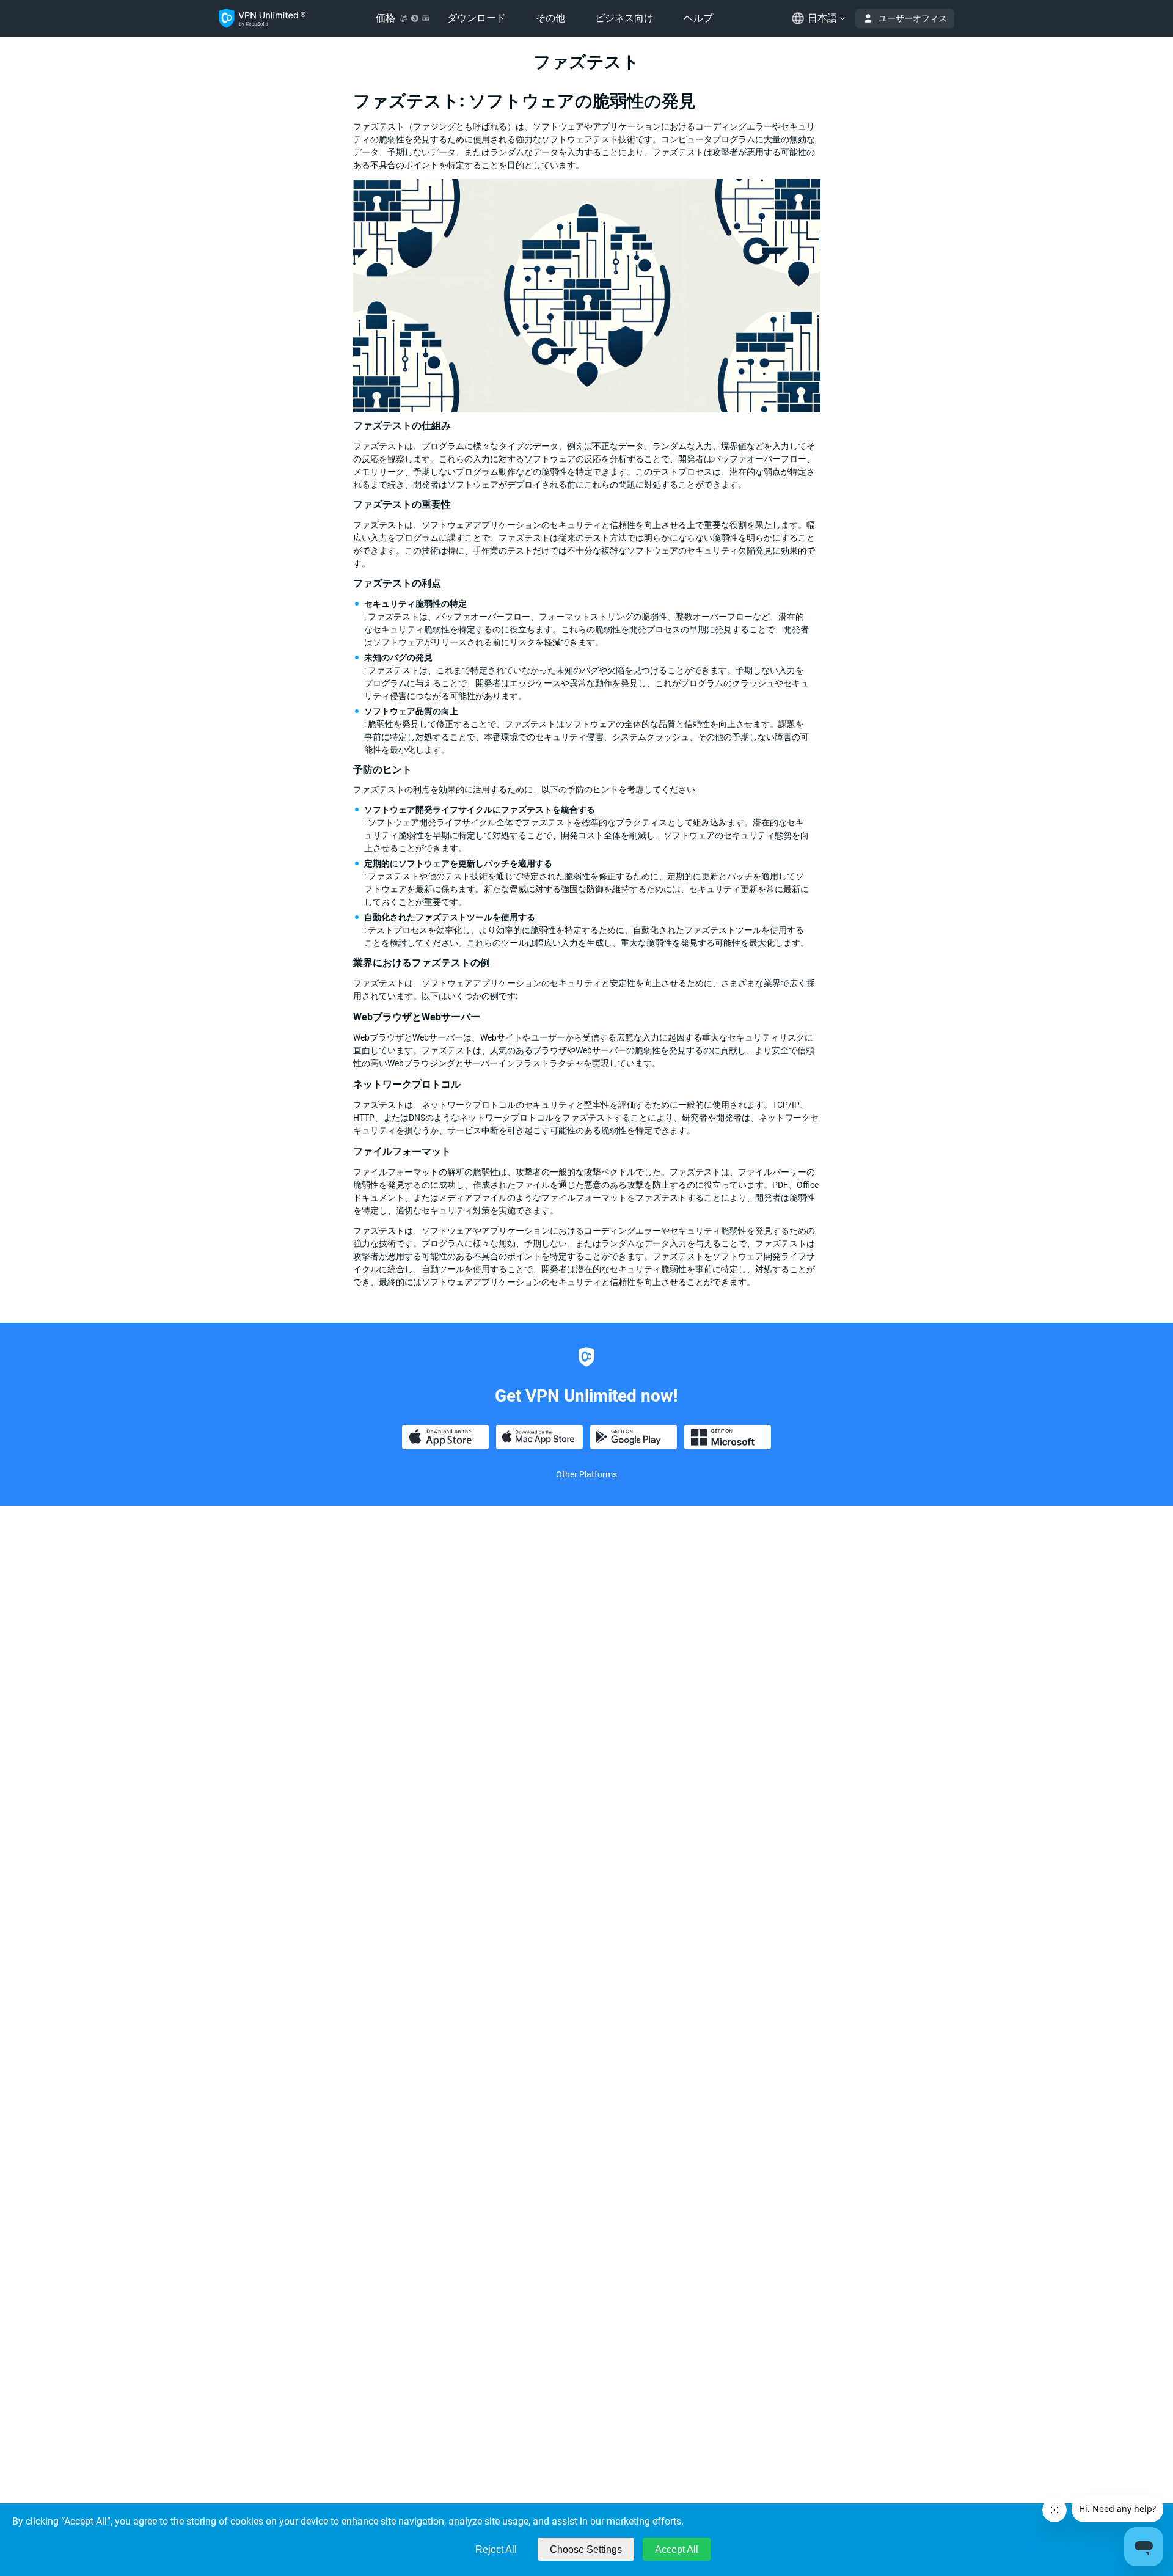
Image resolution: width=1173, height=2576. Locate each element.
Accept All (677, 2549)
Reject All (496, 2549)
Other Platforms (586, 1474)
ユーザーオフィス (913, 18)
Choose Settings (586, 2549)
